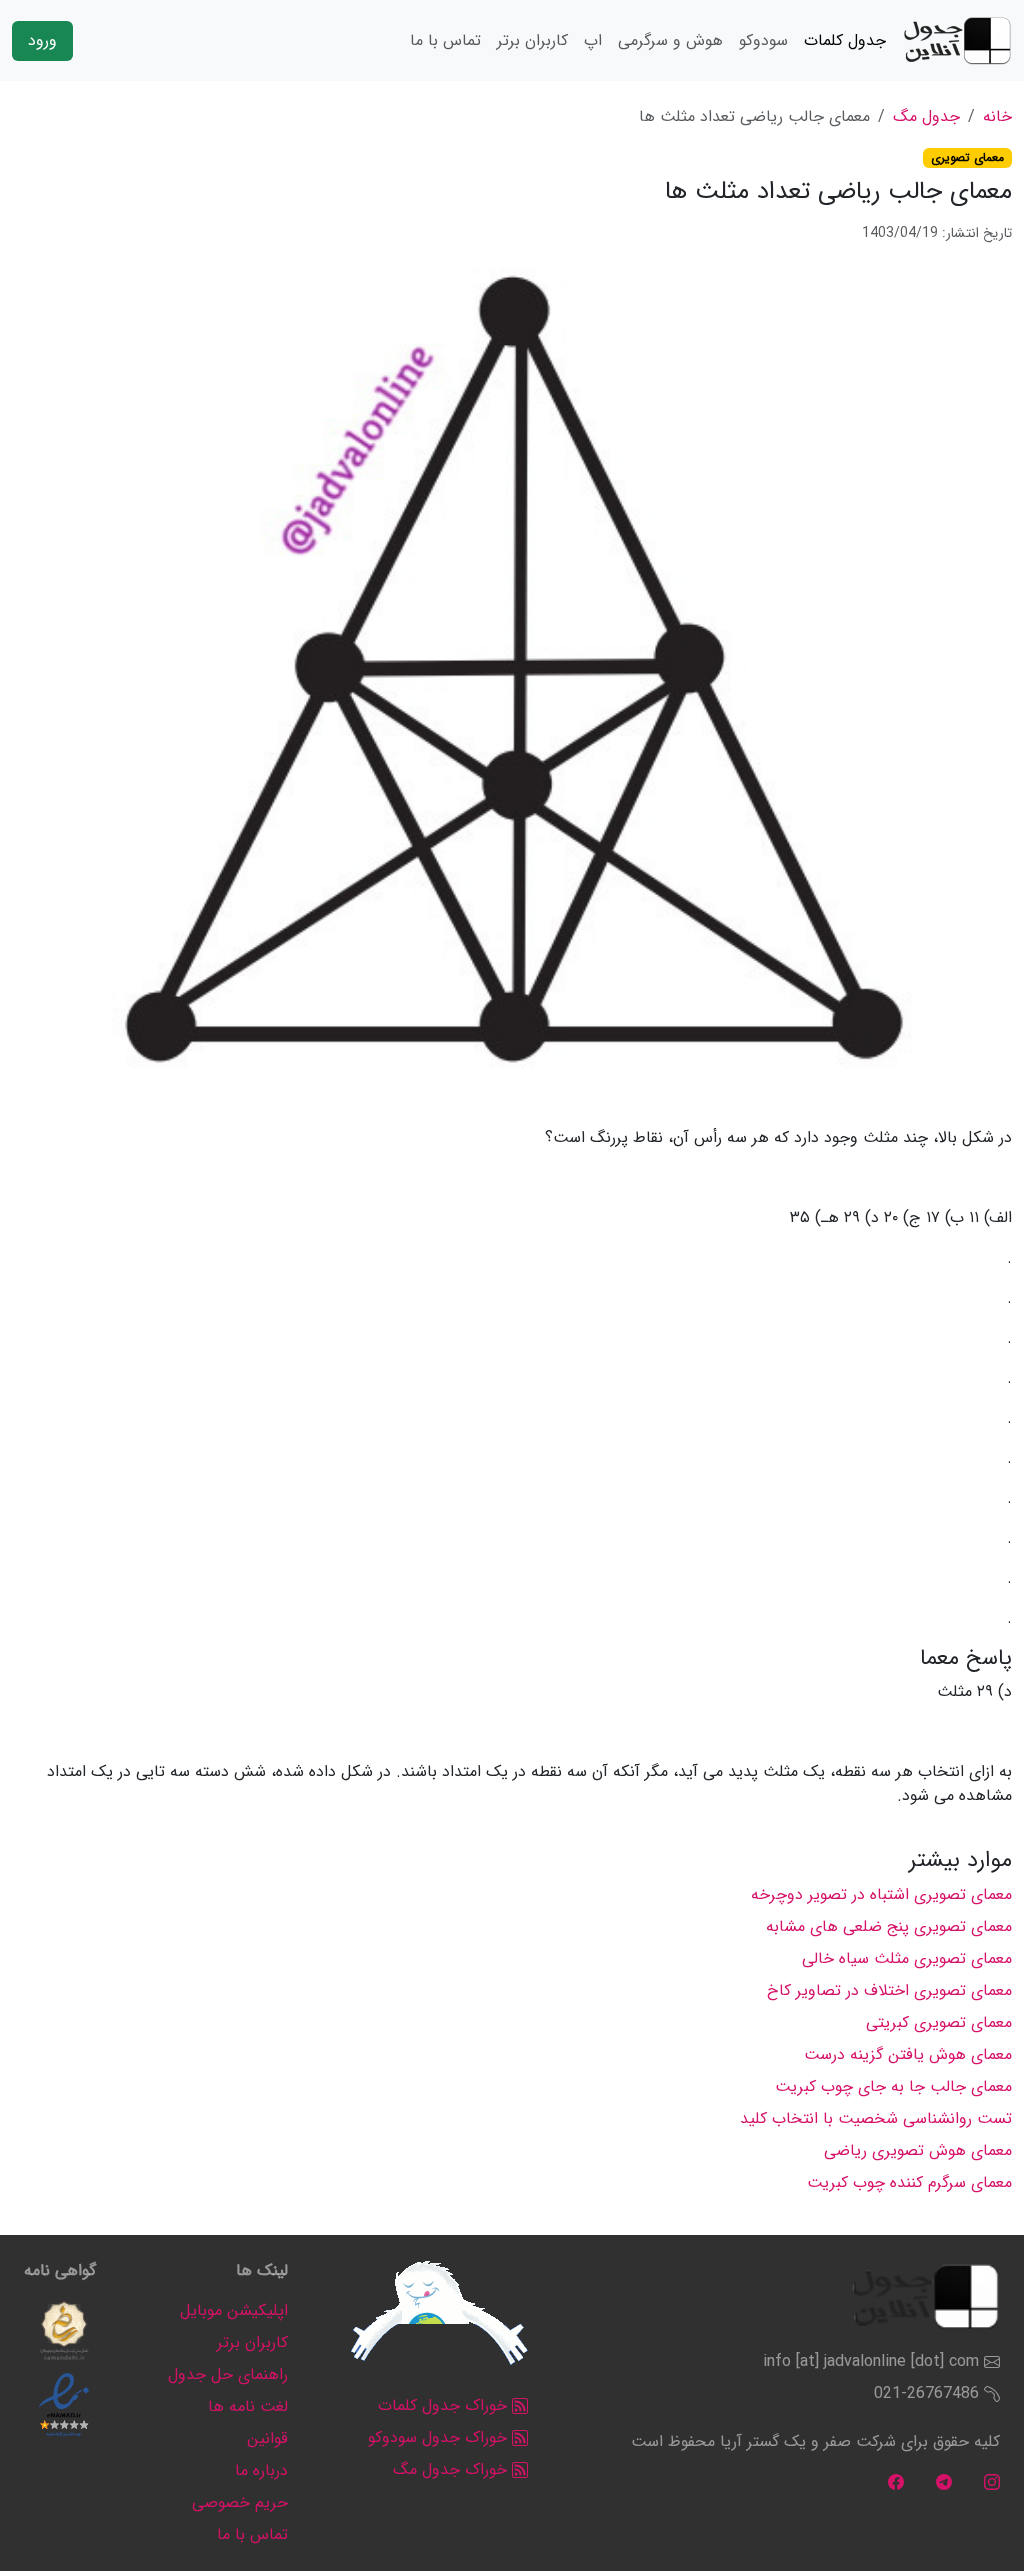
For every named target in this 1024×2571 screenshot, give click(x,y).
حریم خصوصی (240, 2502)
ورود (42, 40)
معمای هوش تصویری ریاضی (918, 2150)
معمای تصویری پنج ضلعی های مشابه (889, 1926)
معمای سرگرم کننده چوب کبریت (909, 2182)
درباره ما (261, 2470)
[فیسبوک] (896, 2481)
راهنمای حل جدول (228, 2374)
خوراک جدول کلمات (445, 2405)
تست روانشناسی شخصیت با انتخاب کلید (876, 2118)
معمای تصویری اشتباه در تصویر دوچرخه (881, 1894)
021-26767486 (926, 2393)
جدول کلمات (845, 40)
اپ (593, 40)
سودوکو (763, 40)
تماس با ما (445, 40)
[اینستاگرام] (992, 2481)
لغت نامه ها (248, 2406)
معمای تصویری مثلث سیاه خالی (907, 1958)
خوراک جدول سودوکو (440, 2437)
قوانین (267, 2438)
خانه (997, 116)
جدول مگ (926, 116)
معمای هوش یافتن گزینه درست (908, 2054)
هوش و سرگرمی (670, 40)
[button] (64, 2331)
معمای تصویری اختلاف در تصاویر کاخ (889, 1990)
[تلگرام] (944, 2481)
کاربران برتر (532, 40)
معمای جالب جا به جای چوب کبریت (893, 2086)
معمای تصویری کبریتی (939, 2022)
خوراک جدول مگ (452, 2469)
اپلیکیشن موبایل (234, 2310)
